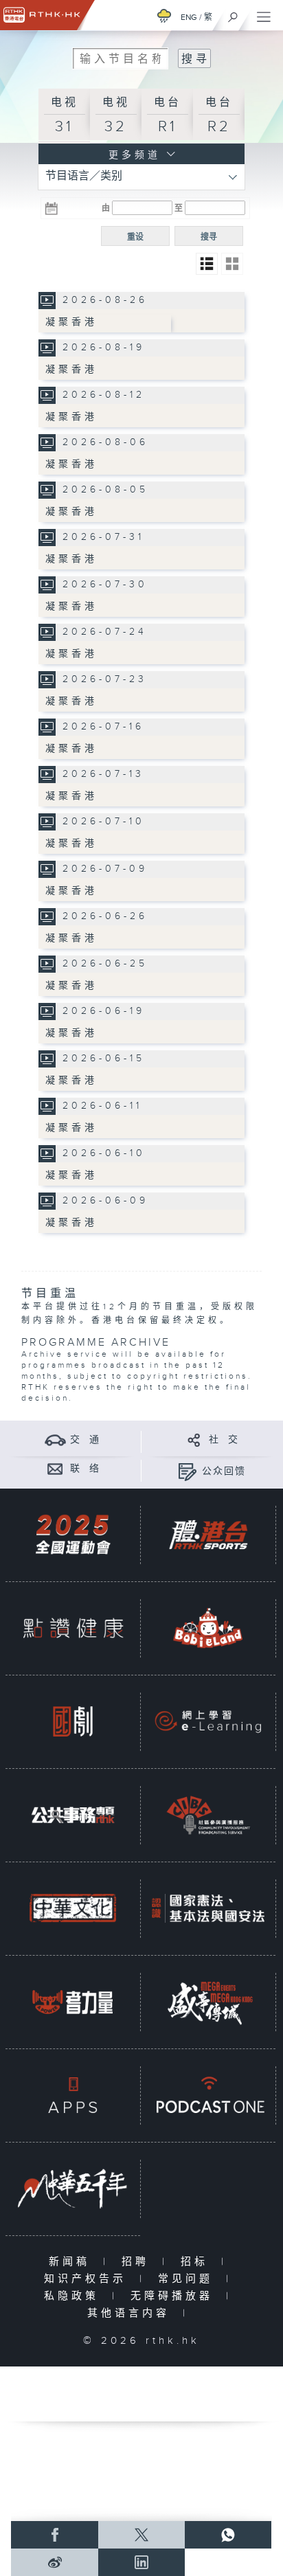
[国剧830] (73, 1721)
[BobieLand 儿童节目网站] (208, 1628)
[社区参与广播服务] (208, 1815)
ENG (189, 17)
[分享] (194, 1439)
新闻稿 (72, 2262)
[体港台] (208, 1534)
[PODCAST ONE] (208, 2095)
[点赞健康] (73, 1628)
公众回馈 (224, 1471)
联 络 (85, 1469)
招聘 (138, 2262)
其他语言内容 (132, 2313)
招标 (197, 2262)
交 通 (85, 1440)
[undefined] (164, 15)
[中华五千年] (73, 2188)
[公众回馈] (187, 1471)
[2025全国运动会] (73, 1534)
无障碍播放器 (175, 2296)
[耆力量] (73, 2001)
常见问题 (189, 2279)
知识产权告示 (88, 2279)
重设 (135, 237)
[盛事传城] (208, 2001)
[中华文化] (73, 1908)
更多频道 (132, 155)
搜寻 (209, 237)
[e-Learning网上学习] (208, 1721)
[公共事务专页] (73, 1815)
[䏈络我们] (55, 1468)
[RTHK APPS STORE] (73, 2095)
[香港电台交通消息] (55, 1439)
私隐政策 (75, 2296)
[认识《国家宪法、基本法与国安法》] (208, 1908)
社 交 (224, 1440)
